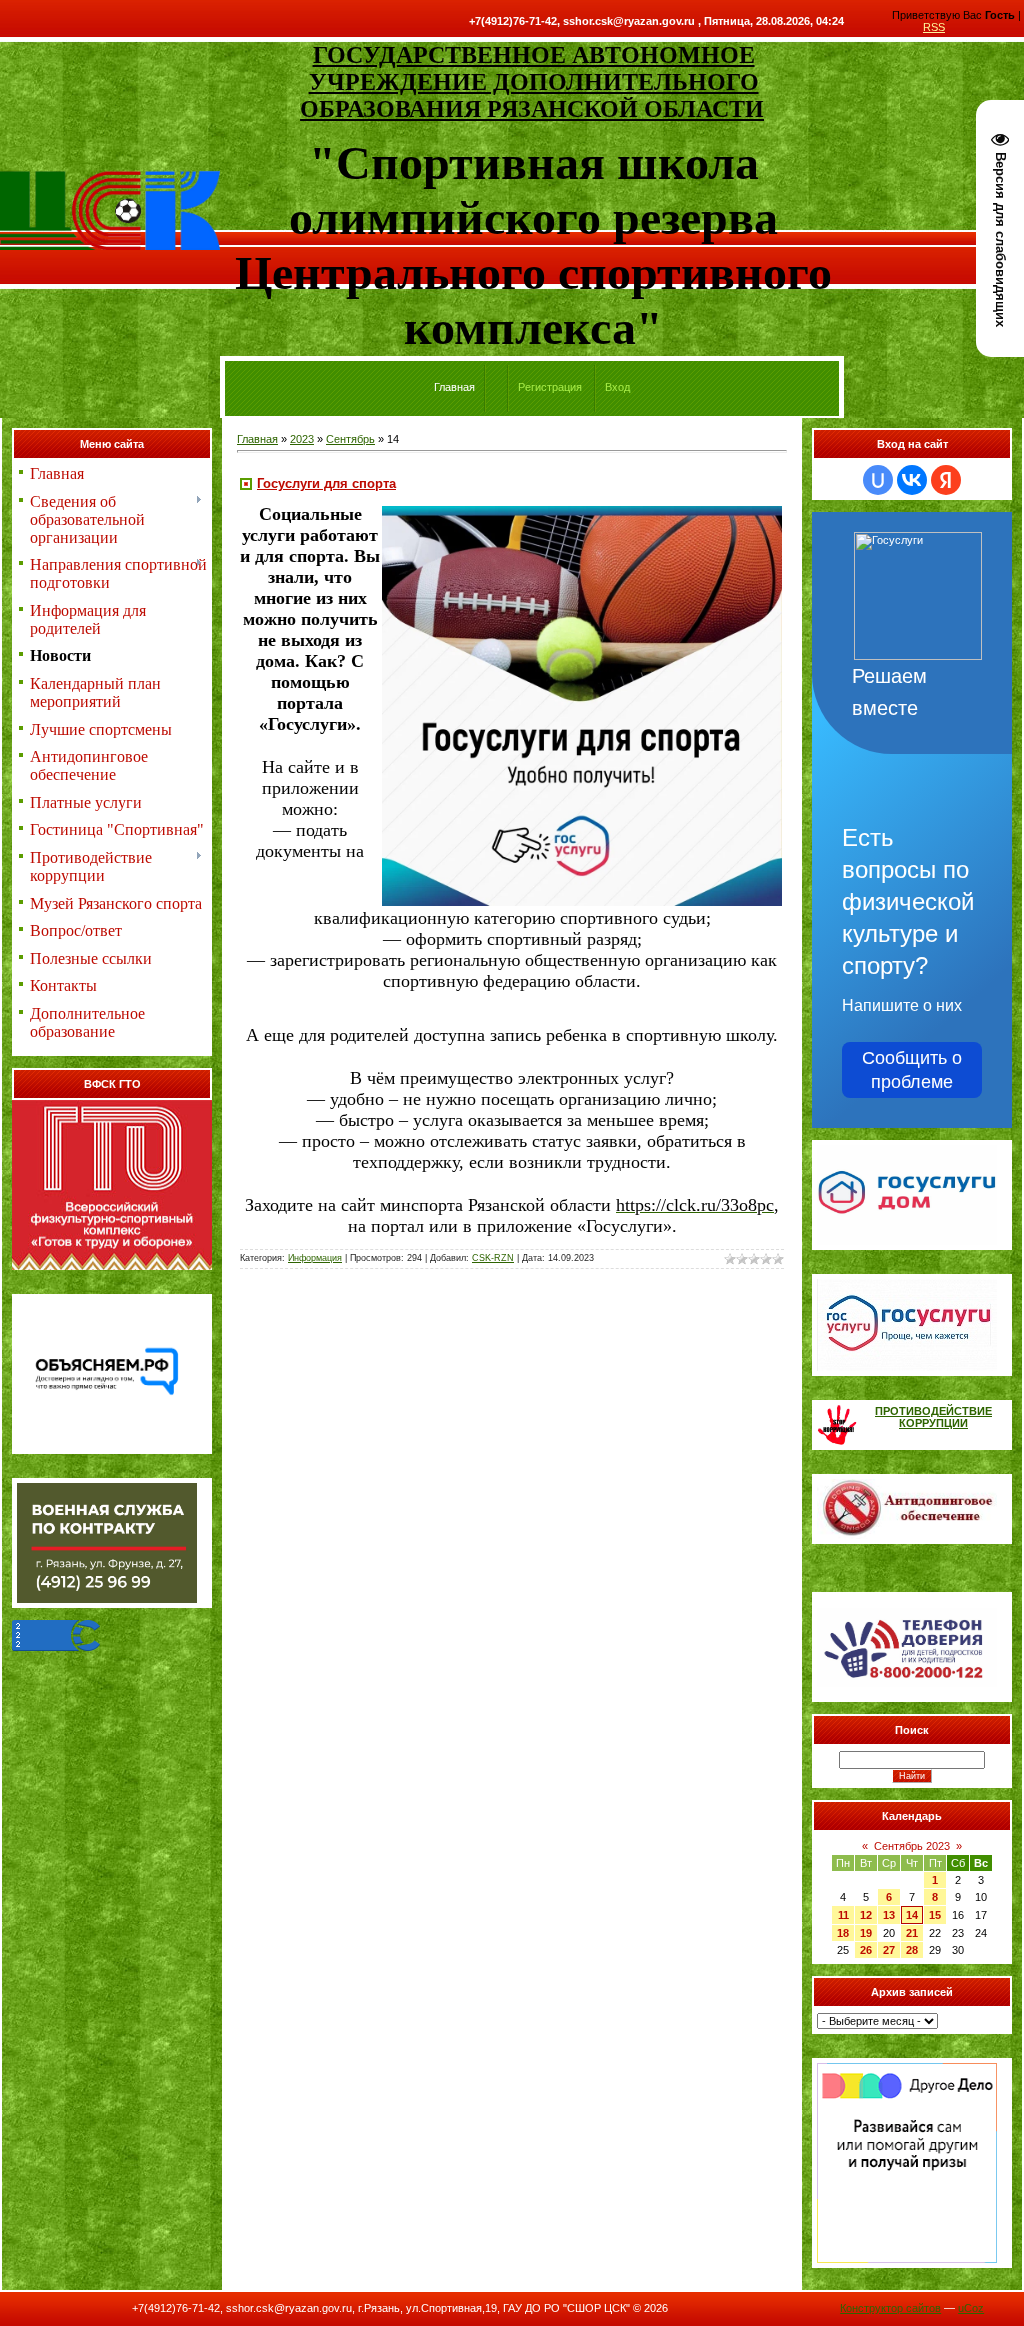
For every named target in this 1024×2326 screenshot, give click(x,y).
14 (912, 1915)
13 (889, 1915)
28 (912, 1950)
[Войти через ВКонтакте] (912, 480)
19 (866, 1933)
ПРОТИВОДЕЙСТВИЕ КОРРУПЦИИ (933, 1417)
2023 (302, 439)
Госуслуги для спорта (326, 483)
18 (843, 1933)
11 (843, 1915)
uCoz (971, 2308)
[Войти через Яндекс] (946, 480)
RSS (934, 27)
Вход (617, 387)
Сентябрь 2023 (912, 1846)
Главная (257, 439)
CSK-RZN (493, 1258)
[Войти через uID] (878, 480)
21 (912, 1933)
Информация (315, 1258)
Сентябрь (350, 439)
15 (935, 1915)
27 (889, 1950)
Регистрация (550, 387)
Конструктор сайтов (890, 2308)
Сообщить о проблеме (912, 1070)
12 (866, 1915)
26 (866, 1950)
